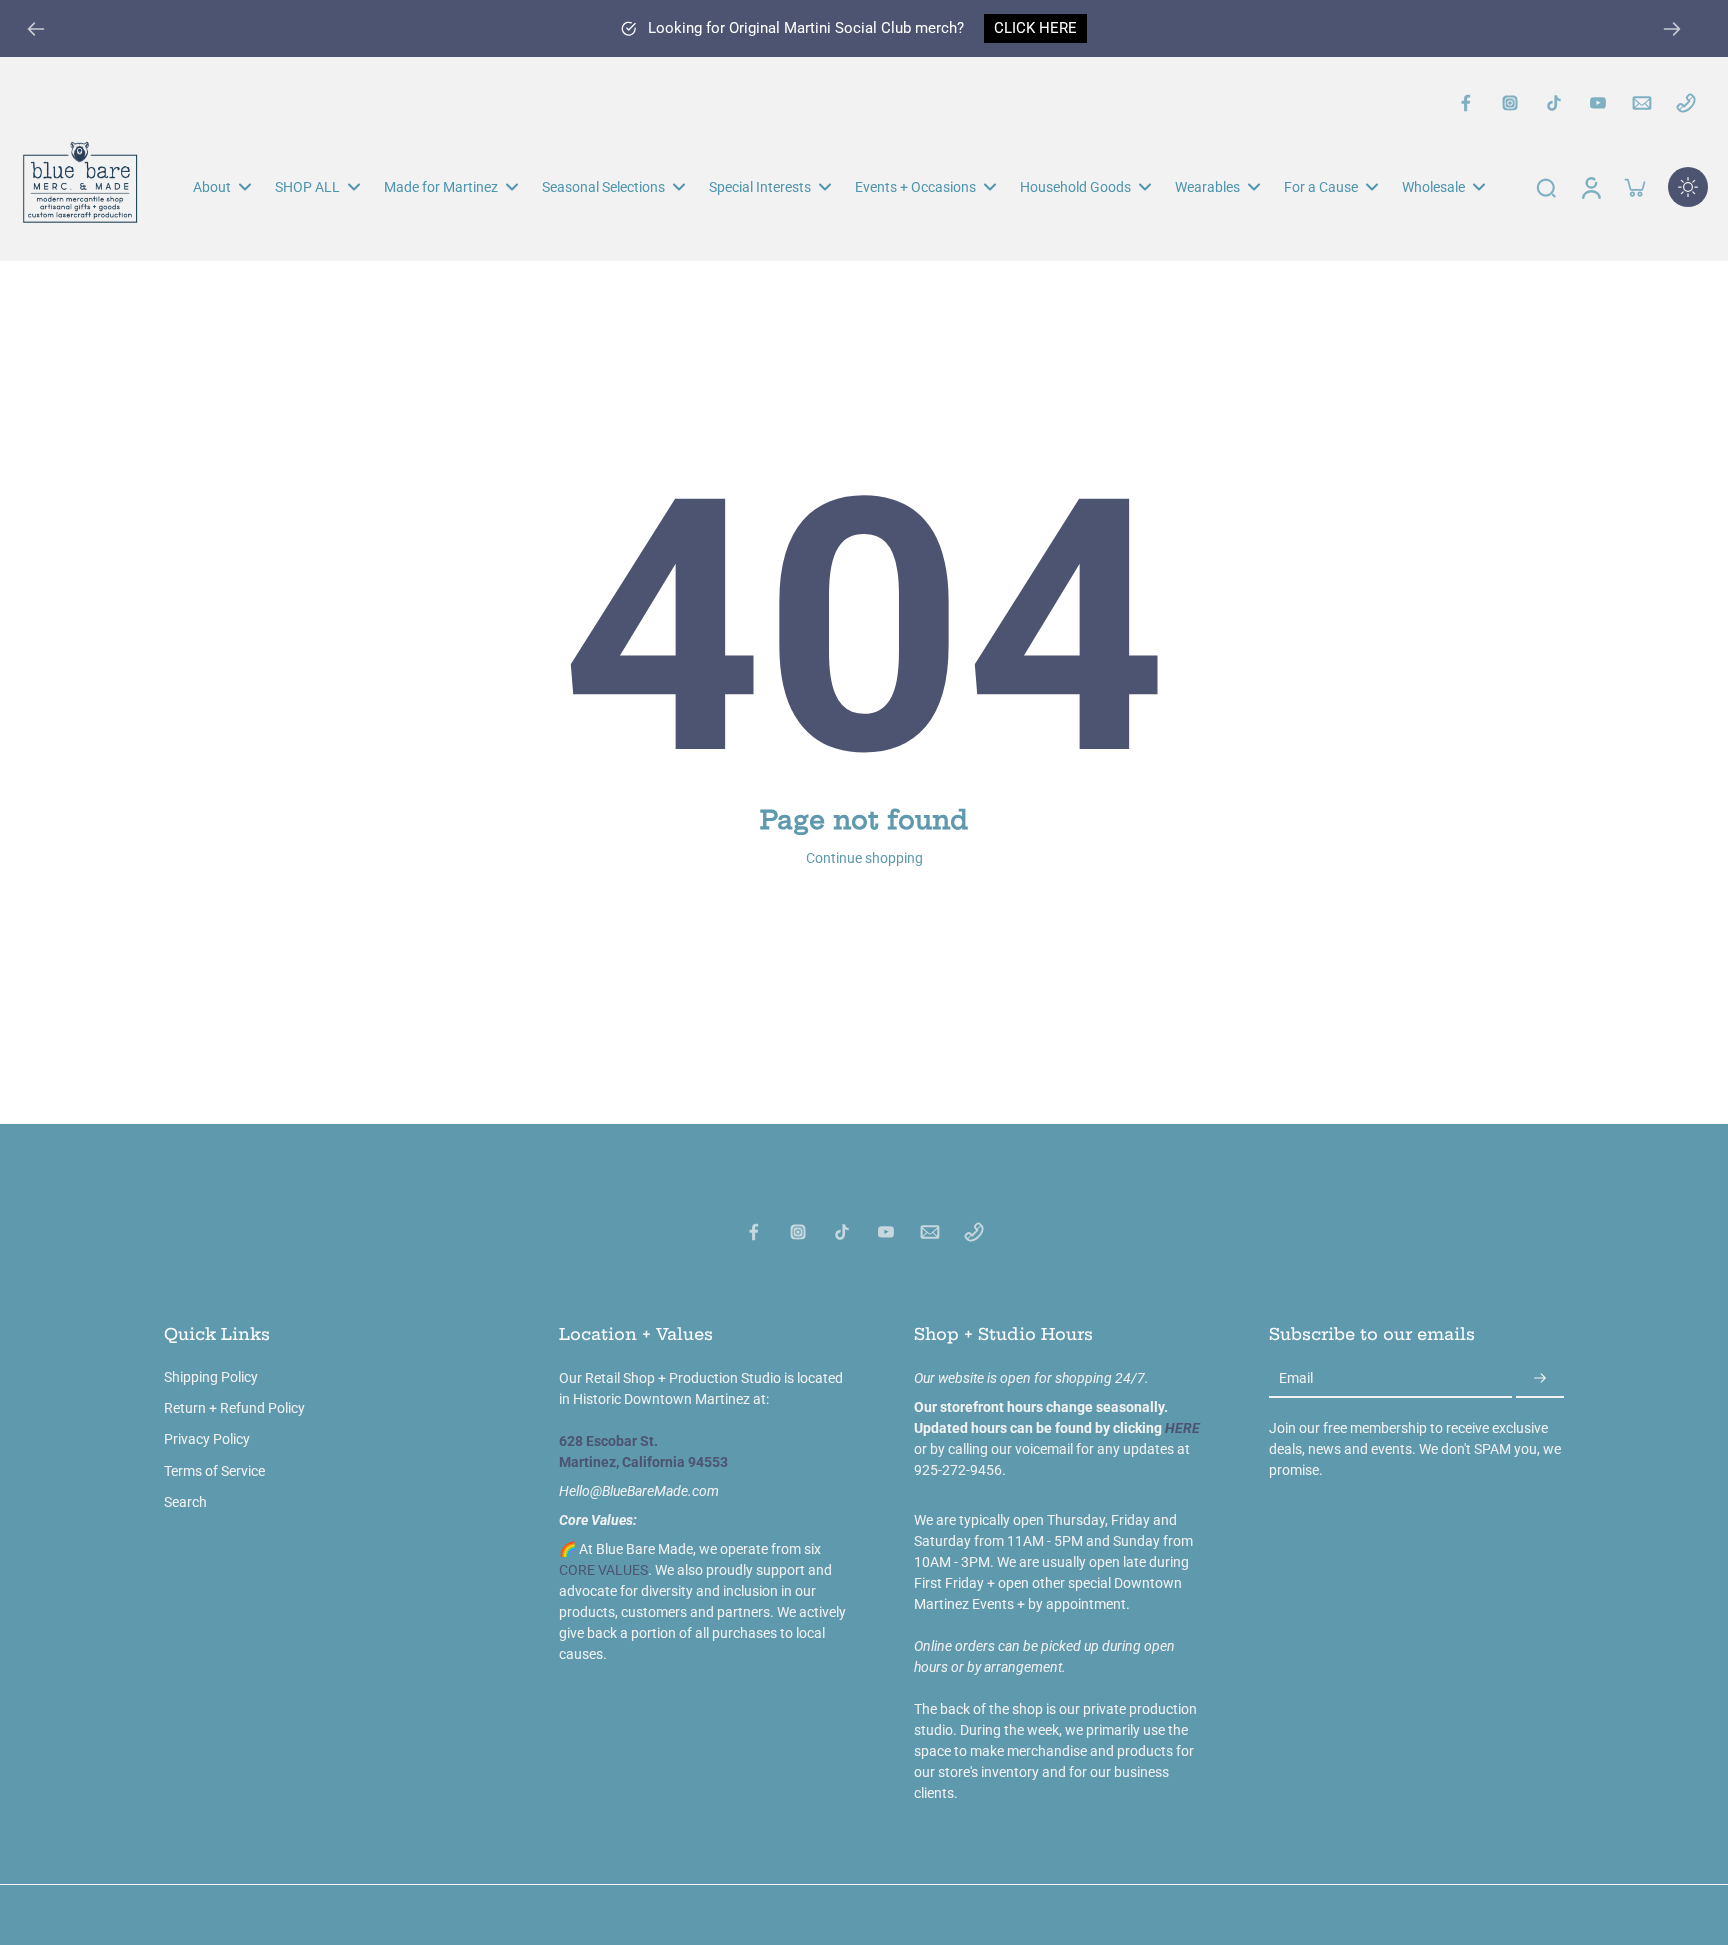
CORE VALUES (603, 1570)
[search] (1546, 187)
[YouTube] (1598, 103)
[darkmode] (1688, 187)
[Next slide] (1672, 29)
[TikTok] (1554, 103)
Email (1296, 1378)
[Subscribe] (1540, 1379)
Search (185, 1502)
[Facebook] (1466, 103)
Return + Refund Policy (234, 1408)
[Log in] (1590, 187)
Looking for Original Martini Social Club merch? (806, 28)
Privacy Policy (207, 1439)
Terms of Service (214, 1471)
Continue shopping (864, 858)
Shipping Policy (211, 1377)
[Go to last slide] (36, 29)
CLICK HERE (1035, 28)
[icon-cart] (1634, 187)
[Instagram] (1510, 103)
